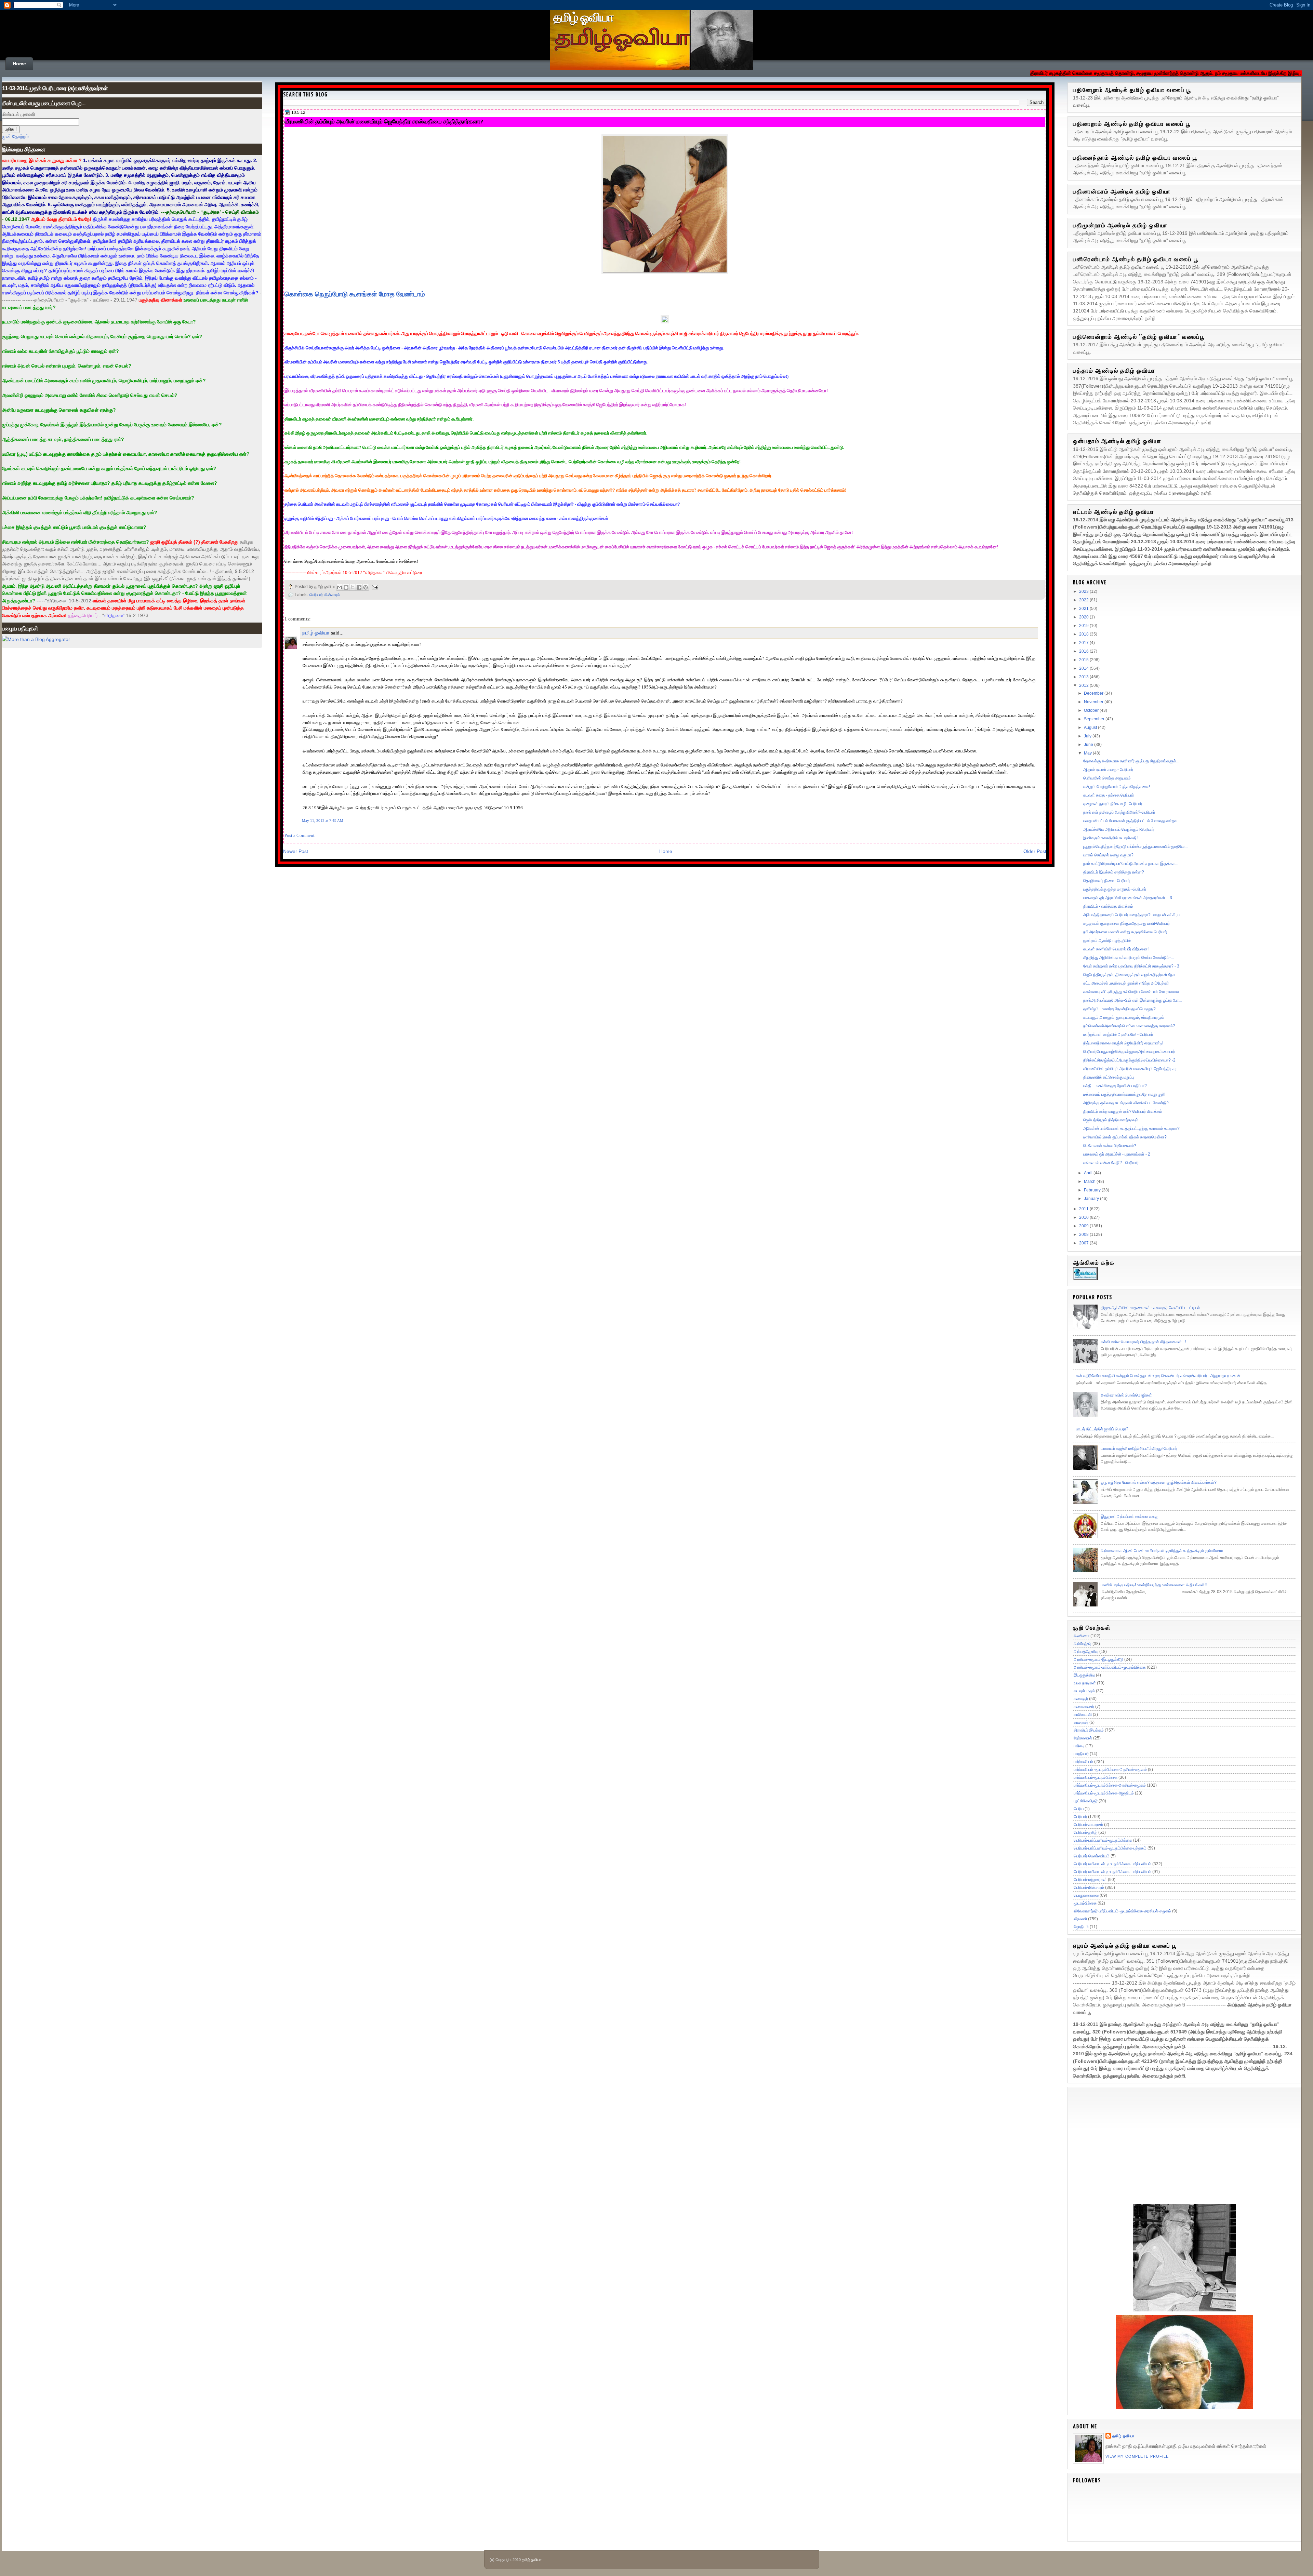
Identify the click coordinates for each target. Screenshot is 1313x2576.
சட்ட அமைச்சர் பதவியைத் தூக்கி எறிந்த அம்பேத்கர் (1126, 983)
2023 (1084, 591)
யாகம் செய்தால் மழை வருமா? (1108, 855)
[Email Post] (374, 586)
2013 (1084, 677)
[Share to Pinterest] (366, 587)
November (1094, 702)
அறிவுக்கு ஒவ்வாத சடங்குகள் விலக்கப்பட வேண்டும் (1126, 1103)
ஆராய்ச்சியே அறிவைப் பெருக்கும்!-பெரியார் (1119, 829)
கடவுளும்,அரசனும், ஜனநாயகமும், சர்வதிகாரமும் (1124, 1017)
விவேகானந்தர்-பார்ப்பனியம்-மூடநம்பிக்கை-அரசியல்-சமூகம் (1122, 1911)
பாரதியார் (1081, 1754)
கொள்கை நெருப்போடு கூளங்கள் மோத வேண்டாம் (355, 294)
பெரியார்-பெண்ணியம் (1092, 1856)
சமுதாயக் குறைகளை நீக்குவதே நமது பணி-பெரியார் (1126, 923)
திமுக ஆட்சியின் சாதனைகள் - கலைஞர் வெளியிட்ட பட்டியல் (1150, 1308)
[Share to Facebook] (359, 587)
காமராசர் (1081, 1722)
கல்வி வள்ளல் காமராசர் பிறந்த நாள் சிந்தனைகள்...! (1143, 1342)
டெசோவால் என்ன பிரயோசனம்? (1110, 1146)
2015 (1084, 660)
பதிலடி (1079, 1746)
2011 (1084, 1209)
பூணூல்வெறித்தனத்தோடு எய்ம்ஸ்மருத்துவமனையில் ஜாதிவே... (1135, 846)
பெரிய (1079, 1809)
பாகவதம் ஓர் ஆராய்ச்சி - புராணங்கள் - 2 (1117, 1154)
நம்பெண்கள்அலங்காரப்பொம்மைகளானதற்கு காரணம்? (1129, 1026)
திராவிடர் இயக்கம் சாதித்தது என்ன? (1114, 872)
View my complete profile (1137, 2456)
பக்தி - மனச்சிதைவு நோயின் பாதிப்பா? (1115, 1086)
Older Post (1035, 851)
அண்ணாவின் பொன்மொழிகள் (1126, 1395)
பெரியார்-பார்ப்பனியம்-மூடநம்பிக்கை (1103, 1840)
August (1091, 728)
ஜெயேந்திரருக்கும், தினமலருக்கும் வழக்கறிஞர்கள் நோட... (1132, 975)
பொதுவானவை (1086, 1895)
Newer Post (296, 851)
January (1092, 1199)
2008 (1084, 1234)
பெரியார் (1080, 1817)
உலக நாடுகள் (1085, 1683)
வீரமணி (1080, 1919)
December (1094, 693)
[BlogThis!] (346, 587)
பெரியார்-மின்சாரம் (325, 595)
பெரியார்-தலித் (1085, 1832)
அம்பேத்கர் (1083, 1644)
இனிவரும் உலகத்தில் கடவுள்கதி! (1110, 838)
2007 (1084, 1243)
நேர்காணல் (1083, 1738)
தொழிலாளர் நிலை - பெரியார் (1107, 881)
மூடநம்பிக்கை (1085, 1903)
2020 (1084, 617)
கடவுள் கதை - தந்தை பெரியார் (1109, 795)
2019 (1084, 626)
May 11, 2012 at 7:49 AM (323, 820)
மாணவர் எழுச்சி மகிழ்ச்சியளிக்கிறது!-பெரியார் (1139, 1449)
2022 (1084, 600)
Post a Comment (300, 835)
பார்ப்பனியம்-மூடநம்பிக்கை (1096, 1777)
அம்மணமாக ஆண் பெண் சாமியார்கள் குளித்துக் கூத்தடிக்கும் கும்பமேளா (1162, 1551)
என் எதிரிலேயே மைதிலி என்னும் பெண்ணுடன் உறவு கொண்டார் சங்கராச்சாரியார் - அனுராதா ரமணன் (1158, 1376)
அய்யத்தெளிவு (1086, 1652)
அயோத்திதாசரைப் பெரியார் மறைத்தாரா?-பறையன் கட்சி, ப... (1133, 915)
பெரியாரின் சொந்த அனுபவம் (1107, 778)
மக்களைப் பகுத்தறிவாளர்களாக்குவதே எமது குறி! (1124, 1094)
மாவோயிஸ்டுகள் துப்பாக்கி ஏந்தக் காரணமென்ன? (1125, 1137)
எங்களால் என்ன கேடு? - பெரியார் (1111, 1163)
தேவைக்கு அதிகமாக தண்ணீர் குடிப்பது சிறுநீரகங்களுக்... (1131, 761)
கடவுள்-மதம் (1084, 1691)
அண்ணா (1082, 1636)
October (1092, 710)
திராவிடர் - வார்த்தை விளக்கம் (1108, 906)
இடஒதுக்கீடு (1084, 1675)
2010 (1084, 1217)
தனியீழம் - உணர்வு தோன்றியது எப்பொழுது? (1119, 1009)
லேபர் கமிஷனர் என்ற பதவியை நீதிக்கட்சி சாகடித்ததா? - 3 (1131, 966)
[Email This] (340, 587)
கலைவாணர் (1084, 1707)
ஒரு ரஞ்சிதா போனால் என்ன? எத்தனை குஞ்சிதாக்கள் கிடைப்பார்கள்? (1159, 1482)
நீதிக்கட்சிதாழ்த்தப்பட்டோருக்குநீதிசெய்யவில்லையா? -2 (1129, 1060)
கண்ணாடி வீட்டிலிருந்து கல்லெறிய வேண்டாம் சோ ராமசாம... (1133, 992)
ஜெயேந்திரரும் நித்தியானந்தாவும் (1111, 1120)
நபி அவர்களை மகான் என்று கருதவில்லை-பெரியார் (1125, 932)
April (1089, 1173)
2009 (1084, 1226)
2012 (1084, 685)
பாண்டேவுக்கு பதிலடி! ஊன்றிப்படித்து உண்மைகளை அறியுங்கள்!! (1154, 1585)
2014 (1084, 668)
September (1095, 719)
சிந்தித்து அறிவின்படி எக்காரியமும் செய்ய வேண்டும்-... (1129, 958)
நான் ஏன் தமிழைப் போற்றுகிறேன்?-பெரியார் (1119, 812)
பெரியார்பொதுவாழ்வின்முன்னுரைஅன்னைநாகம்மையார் (1129, 1052)
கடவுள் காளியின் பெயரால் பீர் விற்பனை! (1116, 949)
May (1088, 753)
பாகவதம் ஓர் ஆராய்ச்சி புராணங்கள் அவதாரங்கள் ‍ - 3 (1128, 898)
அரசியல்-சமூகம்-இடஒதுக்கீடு (1098, 1659)
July (1088, 736)
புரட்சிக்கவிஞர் (1086, 1801)
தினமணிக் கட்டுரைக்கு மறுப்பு (1109, 1077)
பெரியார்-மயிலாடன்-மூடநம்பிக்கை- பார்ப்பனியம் (1112, 1872)
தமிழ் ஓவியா (583, 17)
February (1093, 1190)
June (1089, 745)
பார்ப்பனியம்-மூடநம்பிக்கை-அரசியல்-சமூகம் (1110, 1785)
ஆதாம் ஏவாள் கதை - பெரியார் (1108, 770)
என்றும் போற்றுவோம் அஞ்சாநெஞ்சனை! (1117, 787)
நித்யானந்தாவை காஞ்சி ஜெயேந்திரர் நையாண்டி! (1123, 1043)
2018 (1084, 634)
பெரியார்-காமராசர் (1088, 1825)
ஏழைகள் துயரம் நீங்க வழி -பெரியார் (1113, 804)
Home (19, 64)
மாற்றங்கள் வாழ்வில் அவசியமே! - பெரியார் (1118, 1035)
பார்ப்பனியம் (1083, 1762)
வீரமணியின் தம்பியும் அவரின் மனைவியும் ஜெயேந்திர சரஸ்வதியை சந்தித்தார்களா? (384, 121)
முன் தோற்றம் (15, 136)
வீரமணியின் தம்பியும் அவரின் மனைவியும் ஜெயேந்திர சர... (1131, 1069)
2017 (1084, 643)
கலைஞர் (1081, 1699)
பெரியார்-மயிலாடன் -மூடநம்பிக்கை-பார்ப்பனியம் (1112, 1864)
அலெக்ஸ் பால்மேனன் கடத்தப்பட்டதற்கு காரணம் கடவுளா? (1131, 1129)
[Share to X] (353, 587)
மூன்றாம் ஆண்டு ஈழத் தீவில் (1107, 940)
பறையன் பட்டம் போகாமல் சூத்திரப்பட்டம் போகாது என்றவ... (1132, 821)
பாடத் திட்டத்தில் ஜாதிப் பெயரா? (1102, 1429)
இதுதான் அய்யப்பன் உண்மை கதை (1129, 1517)
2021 (1084, 609)
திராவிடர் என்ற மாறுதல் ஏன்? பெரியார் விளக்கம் (1123, 1111)
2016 (1084, 651)
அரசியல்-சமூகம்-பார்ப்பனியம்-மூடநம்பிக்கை (1110, 1667)
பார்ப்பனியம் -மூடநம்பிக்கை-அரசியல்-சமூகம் (1110, 1770)
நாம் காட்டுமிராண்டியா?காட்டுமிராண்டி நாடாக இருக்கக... (1131, 864)
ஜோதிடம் (1081, 1927)
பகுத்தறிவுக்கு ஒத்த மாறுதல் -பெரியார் (1115, 889)
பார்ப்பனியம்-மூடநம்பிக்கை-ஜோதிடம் (1104, 1793)
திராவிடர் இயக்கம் (1089, 1730)
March (1090, 1182)
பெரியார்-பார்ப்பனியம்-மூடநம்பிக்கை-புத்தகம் (1110, 1848)
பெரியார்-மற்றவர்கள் (1090, 1880)
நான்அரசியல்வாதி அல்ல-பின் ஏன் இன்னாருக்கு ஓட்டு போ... (1132, 1000)
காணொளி (1083, 1714)
